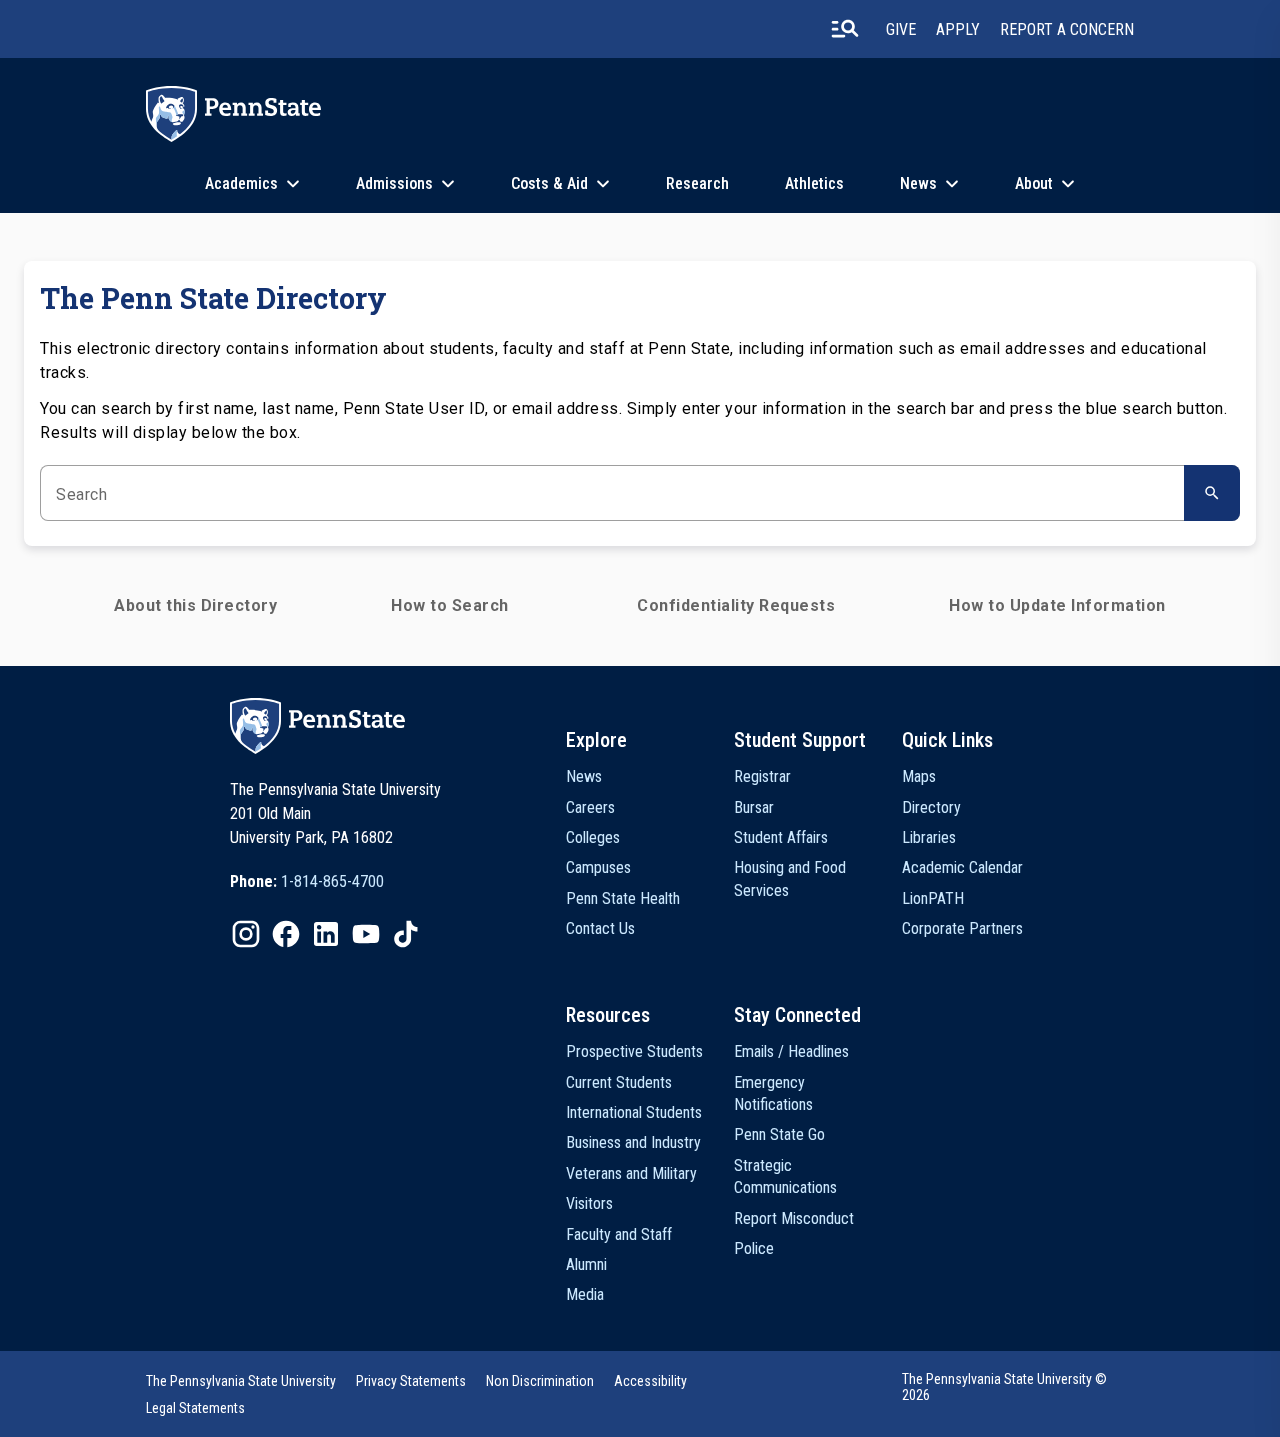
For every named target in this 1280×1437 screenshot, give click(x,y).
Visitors (589, 1203)
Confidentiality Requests (736, 605)
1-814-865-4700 (332, 881)
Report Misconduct (794, 1218)
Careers (590, 807)
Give (901, 29)
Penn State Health (623, 898)
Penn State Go (779, 1134)
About (1034, 183)
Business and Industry (633, 1142)
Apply (958, 29)
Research (697, 183)
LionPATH (933, 898)
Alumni (586, 1264)
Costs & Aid (549, 183)
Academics (241, 183)
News (918, 183)
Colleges (593, 837)
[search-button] (845, 29)
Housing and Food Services (790, 878)
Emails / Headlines (791, 1051)
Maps (919, 776)
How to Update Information (1057, 605)
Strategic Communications (785, 1176)
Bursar (754, 807)
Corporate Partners (962, 928)
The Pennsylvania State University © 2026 (1004, 1387)
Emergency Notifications (773, 1093)
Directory (931, 807)
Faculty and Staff (619, 1234)
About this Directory (195, 605)
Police (754, 1248)
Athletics (814, 183)
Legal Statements (195, 1408)
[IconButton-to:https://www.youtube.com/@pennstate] (366, 934)
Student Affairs (781, 837)
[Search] (1212, 493)
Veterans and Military (631, 1173)
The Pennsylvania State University (241, 1381)
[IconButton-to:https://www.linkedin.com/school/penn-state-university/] (326, 934)
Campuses (598, 867)
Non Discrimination (540, 1381)
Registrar (762, 776)
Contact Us (600, 928)
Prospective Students (634, 1051)
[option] (307, 882)
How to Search (450, 605)
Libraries (929, 837)
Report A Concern (1067, 29)
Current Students (619, 1082)
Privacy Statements (411, 1381)
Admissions (394, 183)
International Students (634, 1112)
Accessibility (650, 1381)
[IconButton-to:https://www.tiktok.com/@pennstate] (406, 934)
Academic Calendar (962, 867)
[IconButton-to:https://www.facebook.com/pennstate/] (286, 934)
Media (585, 1294)
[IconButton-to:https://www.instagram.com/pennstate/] (246, 934)
